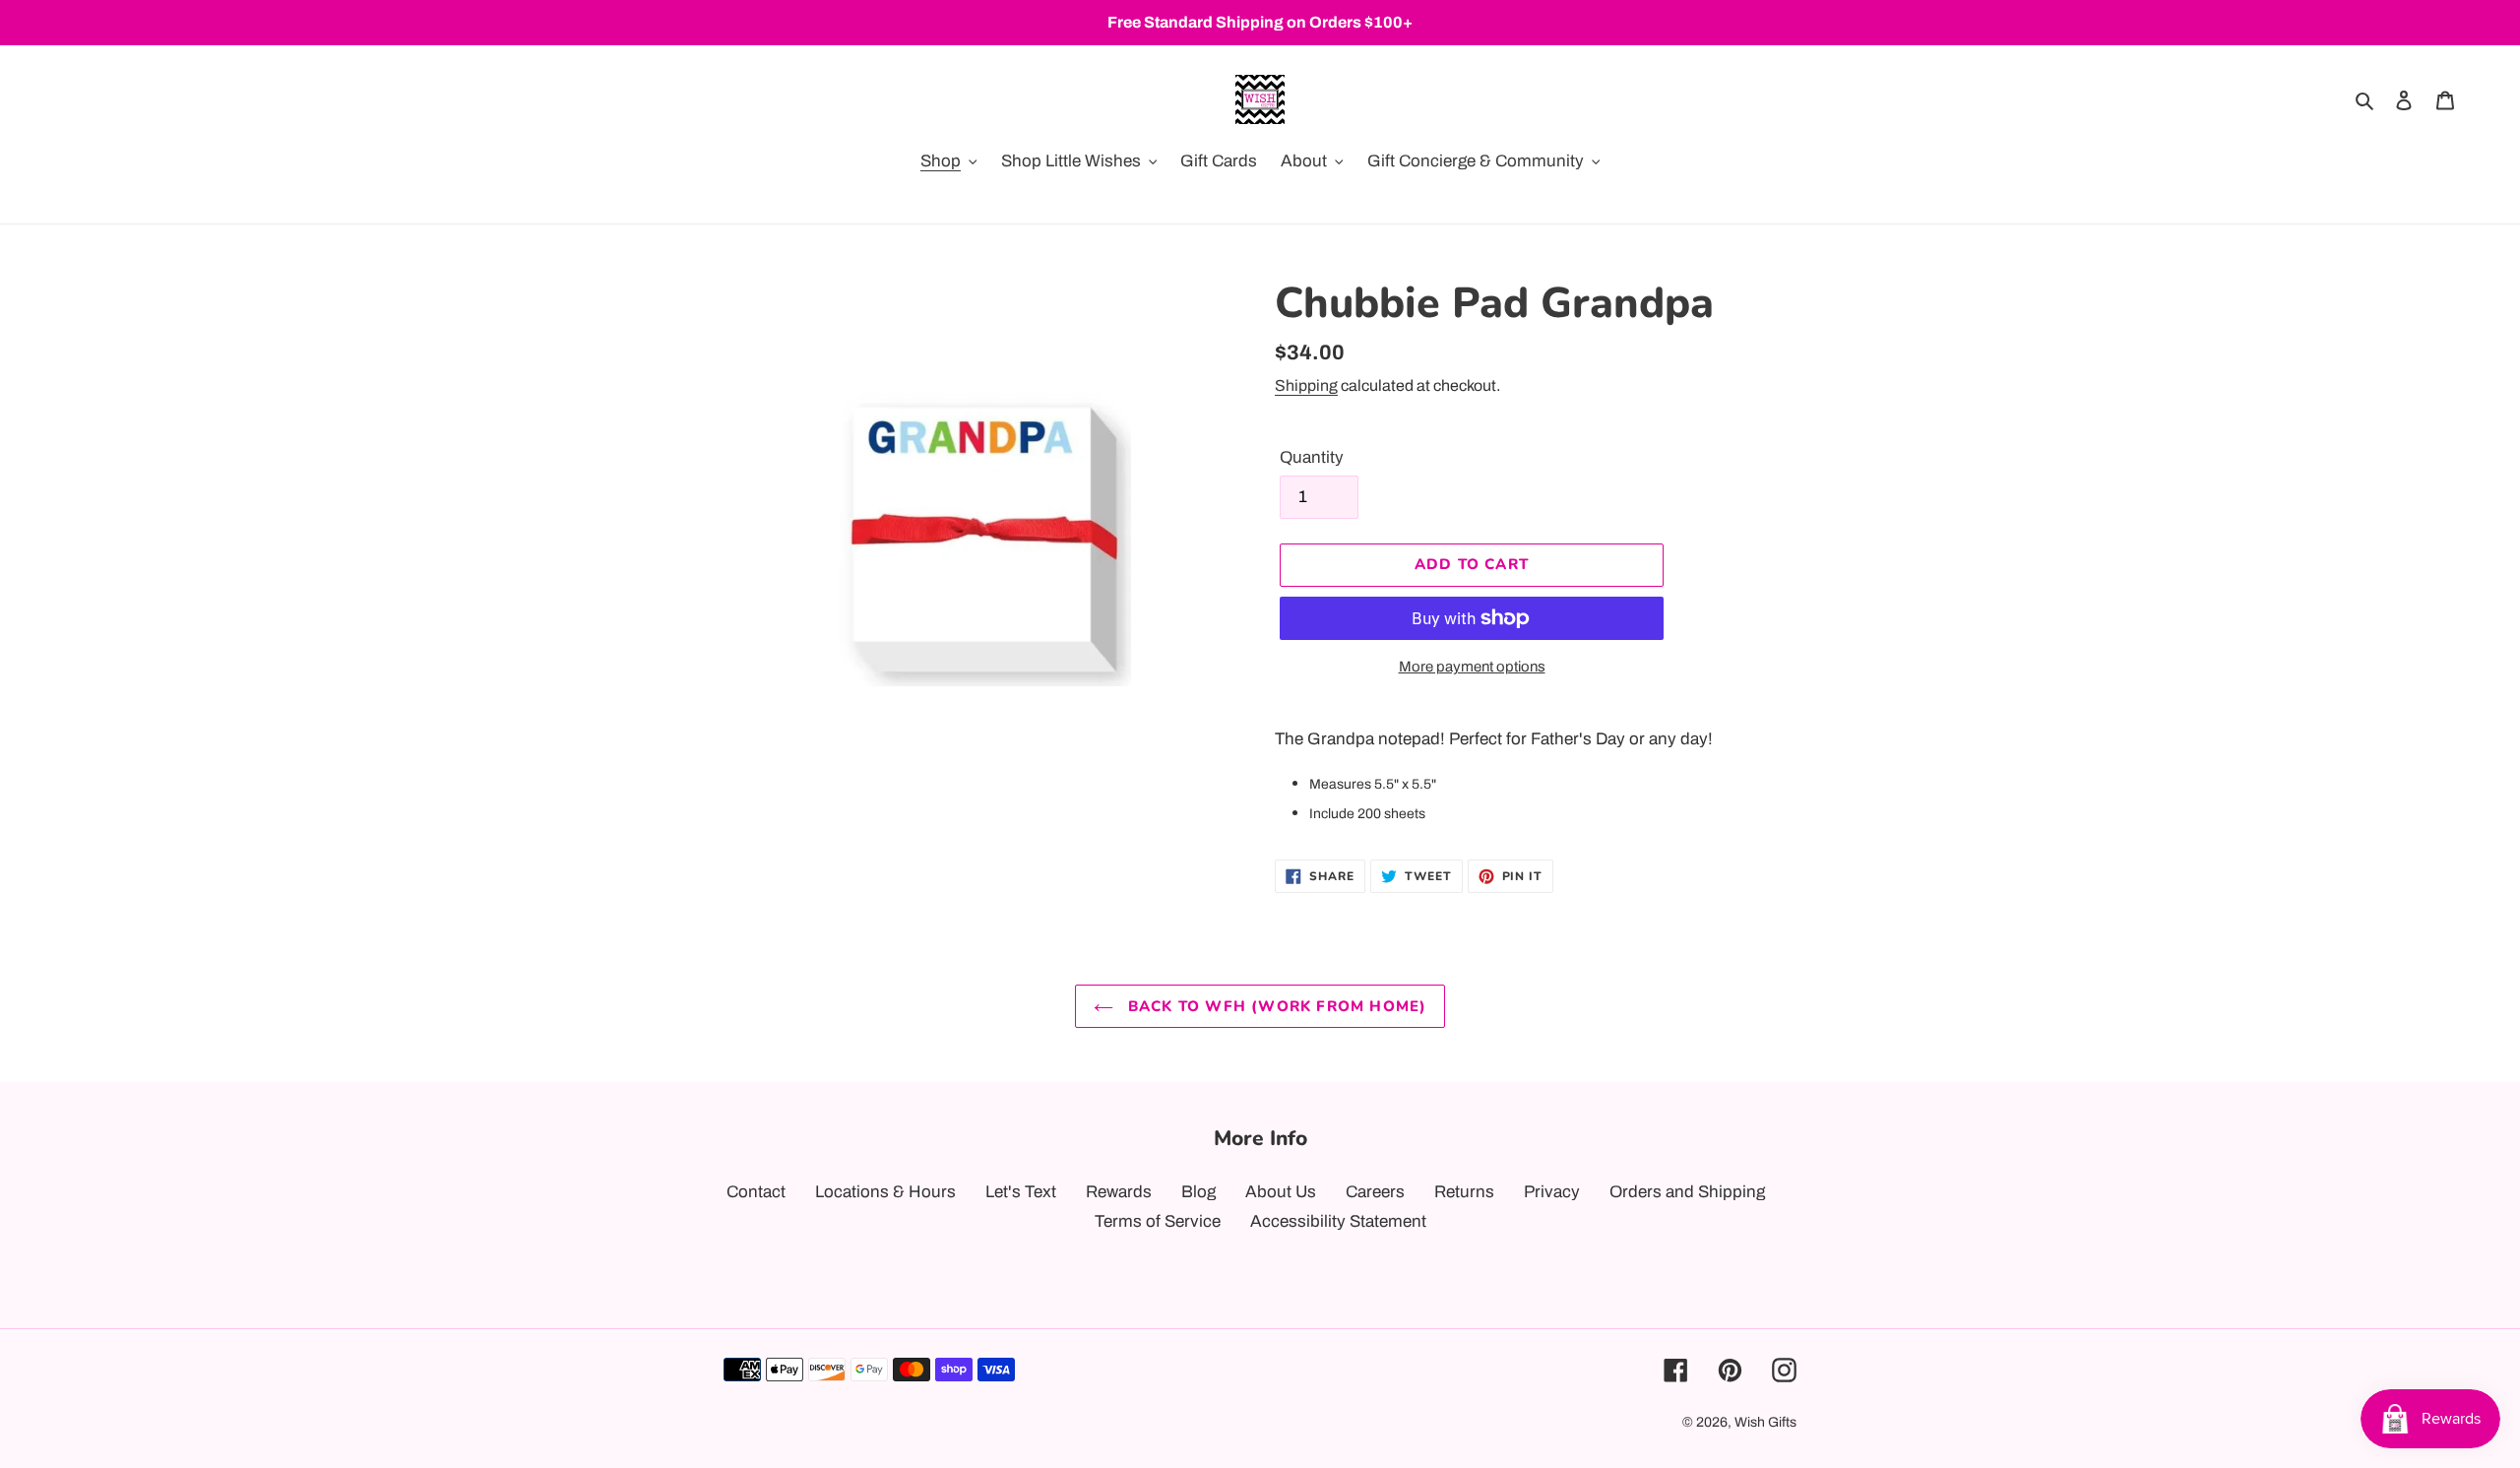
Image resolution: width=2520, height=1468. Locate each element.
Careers (1375, 1192)
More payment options (1472, 667)
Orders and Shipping (1687, 1192)
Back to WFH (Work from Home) (1275, 1006)
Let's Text (1021, 1192)
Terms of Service (1158, 1221)
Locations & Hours (885, 1192)
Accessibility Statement (1338, 1221)
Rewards (1119, 1192)
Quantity (1312, 457)
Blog (1198, 1192)
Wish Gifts (1765, 1422)
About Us (1281, 1192)
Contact (756, 1192)
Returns (1464, 1192)
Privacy (1552, 1192)
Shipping (1306, 385)
